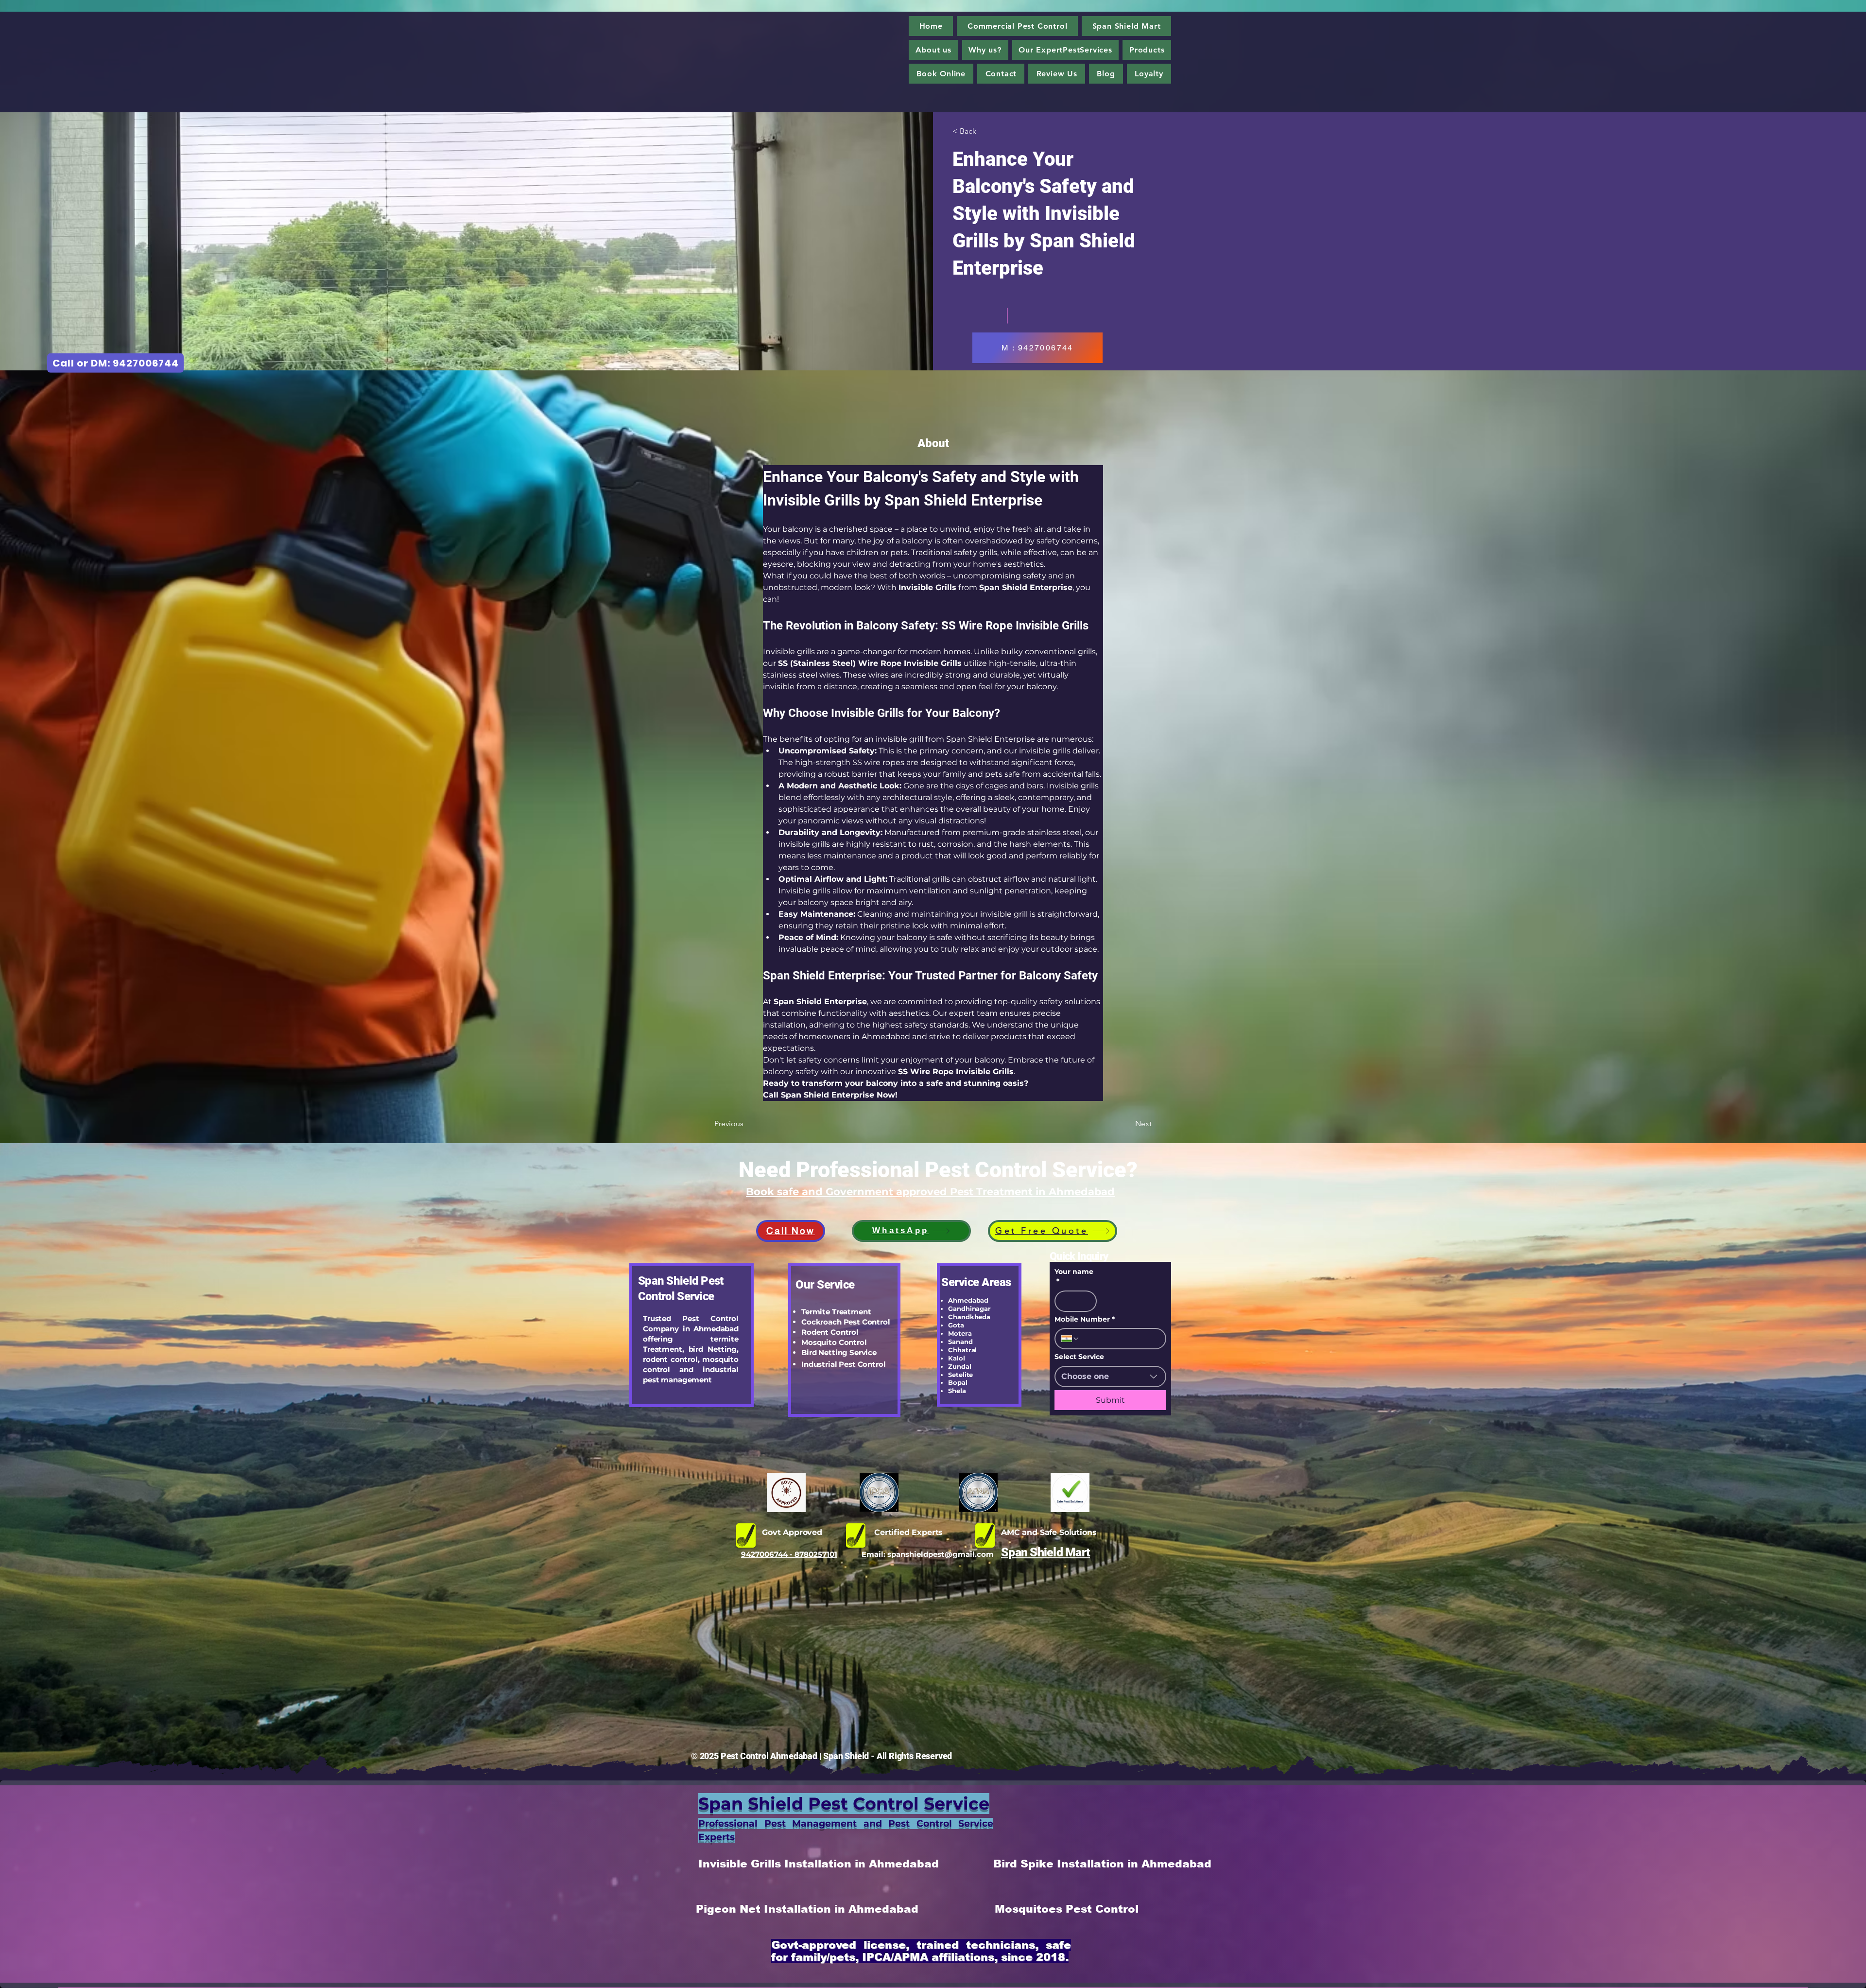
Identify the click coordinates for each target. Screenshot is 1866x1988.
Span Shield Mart (1045, 1552)
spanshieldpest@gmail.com (941, 1554)
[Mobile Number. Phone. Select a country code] (1071, 1339)
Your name (1074, 1276)
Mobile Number (1085, 1319)
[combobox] (1110, 1377)
